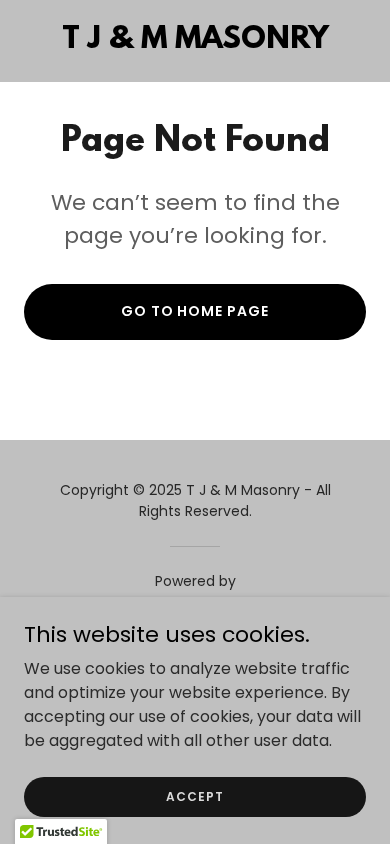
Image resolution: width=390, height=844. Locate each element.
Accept (194, 795)
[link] (195, 42)
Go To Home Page (195, 311)
